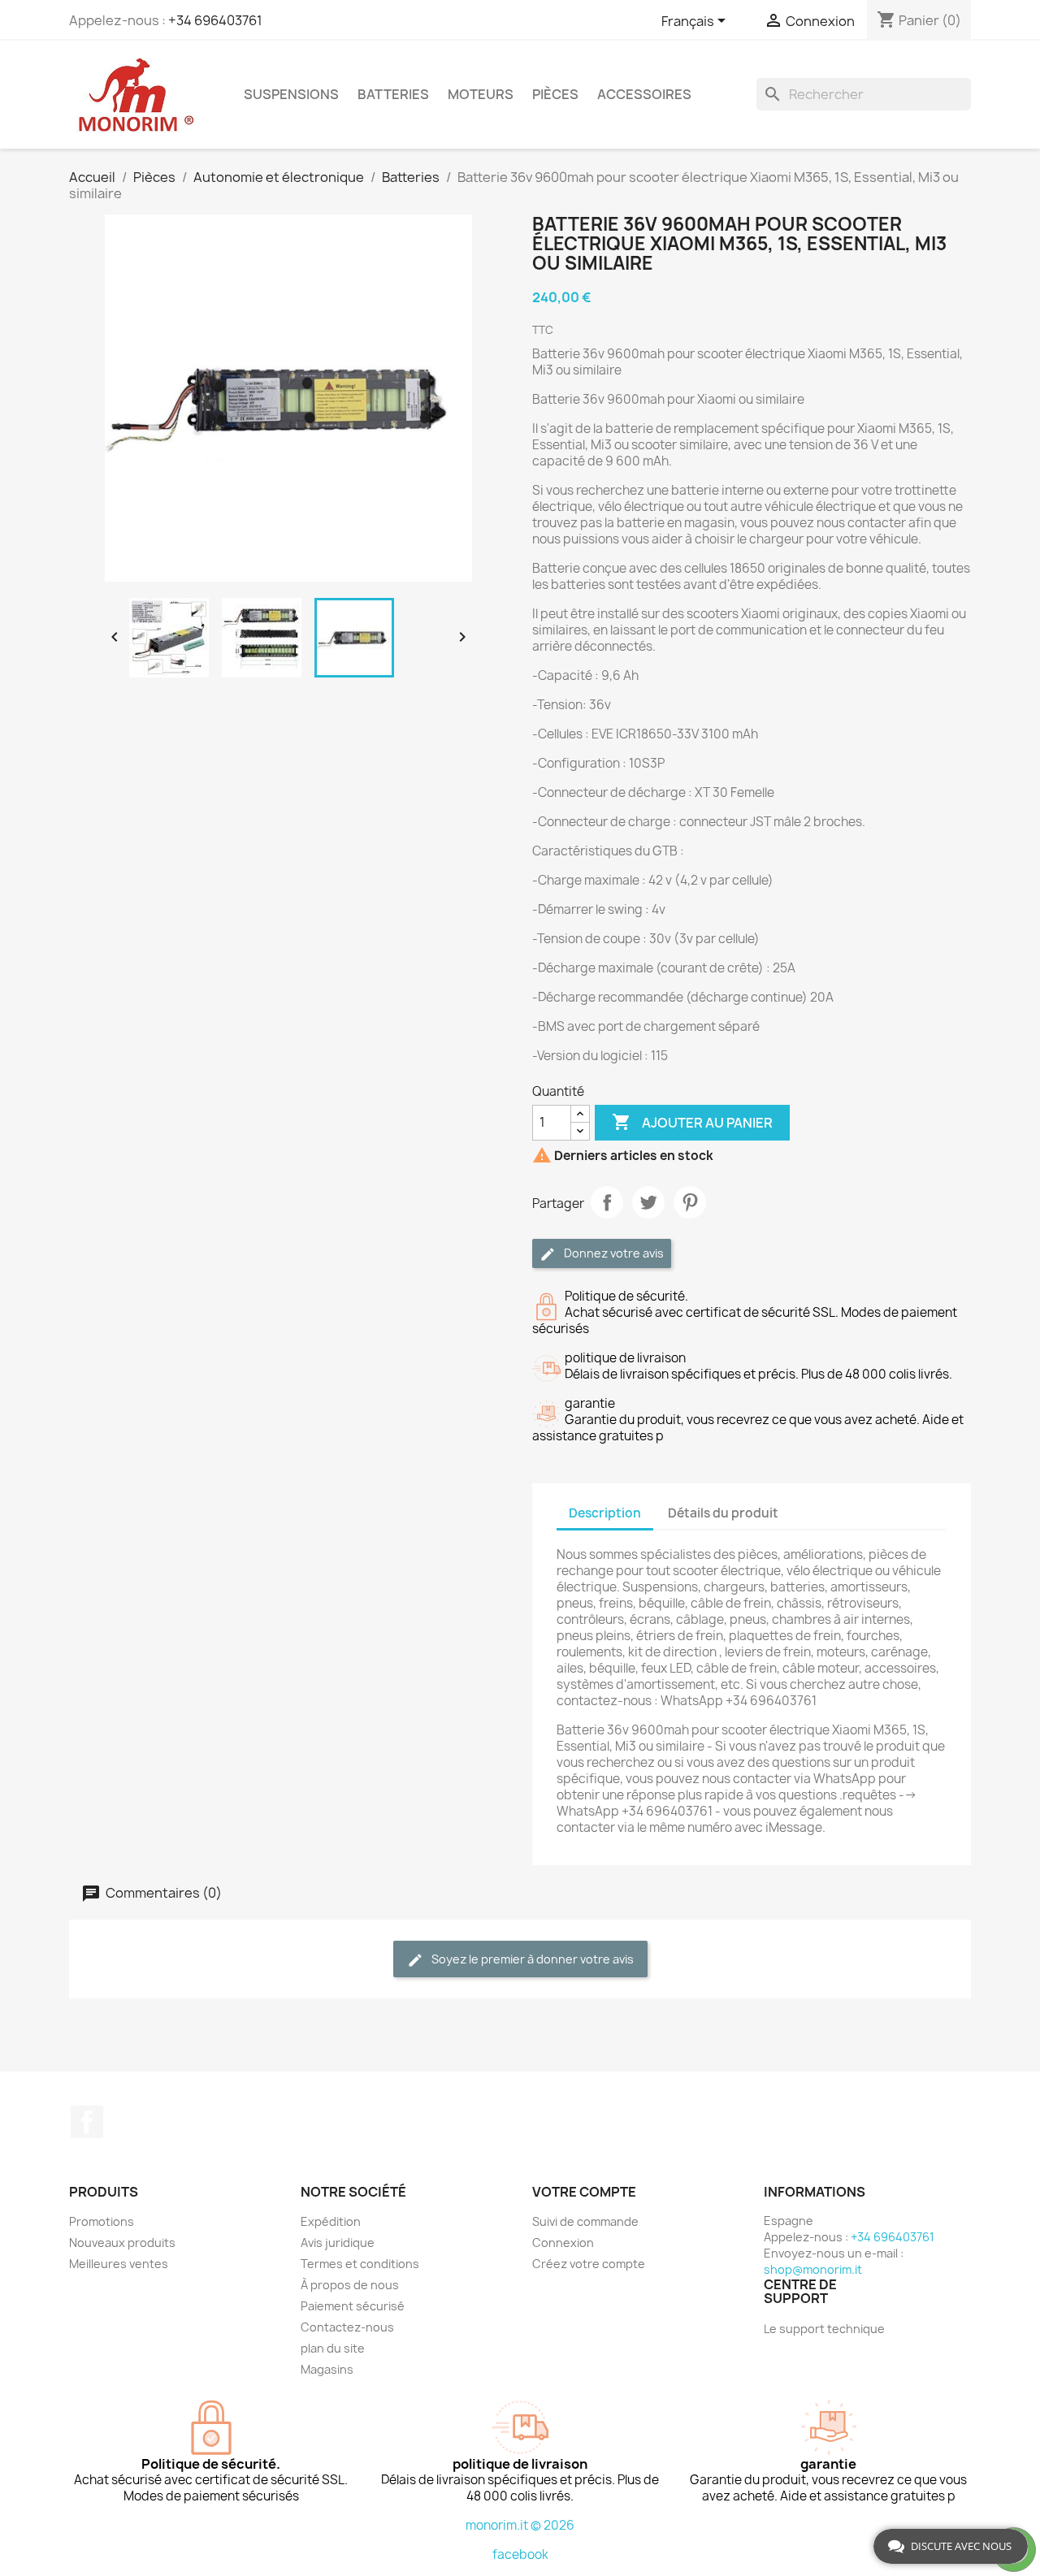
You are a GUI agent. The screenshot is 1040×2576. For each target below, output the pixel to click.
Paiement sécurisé (353, 2306)
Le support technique (824, 2329)
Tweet (648, 1202)
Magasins (327, 2369)
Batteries (393, 94)
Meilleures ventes (119, 2264)
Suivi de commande (585, 2221)
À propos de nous (350, 2285)
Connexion (563, 2243)
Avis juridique (338, 2243)
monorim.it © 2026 (520, 2525)
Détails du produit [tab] (723, 1513)
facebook (520, 2554)
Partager (607, 1202)
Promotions (102, 2221)
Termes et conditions (360, 2264)
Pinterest (690, 1202)
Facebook (87, 2122)
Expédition (331, 2221)
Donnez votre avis (613, 1253)
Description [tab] (605, 1513)
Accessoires (644, 94)
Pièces (555, 94)
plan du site (333, 2348)
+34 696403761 (215, 20)
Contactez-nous (347, 2327)
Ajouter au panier (692, 1122)
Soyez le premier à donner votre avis (531, 1959)
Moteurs (481, 94)
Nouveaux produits (122, 2243)
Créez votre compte (589, 2264)
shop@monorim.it (813, 2269)
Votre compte (584, 2192)
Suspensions (291, 94)
